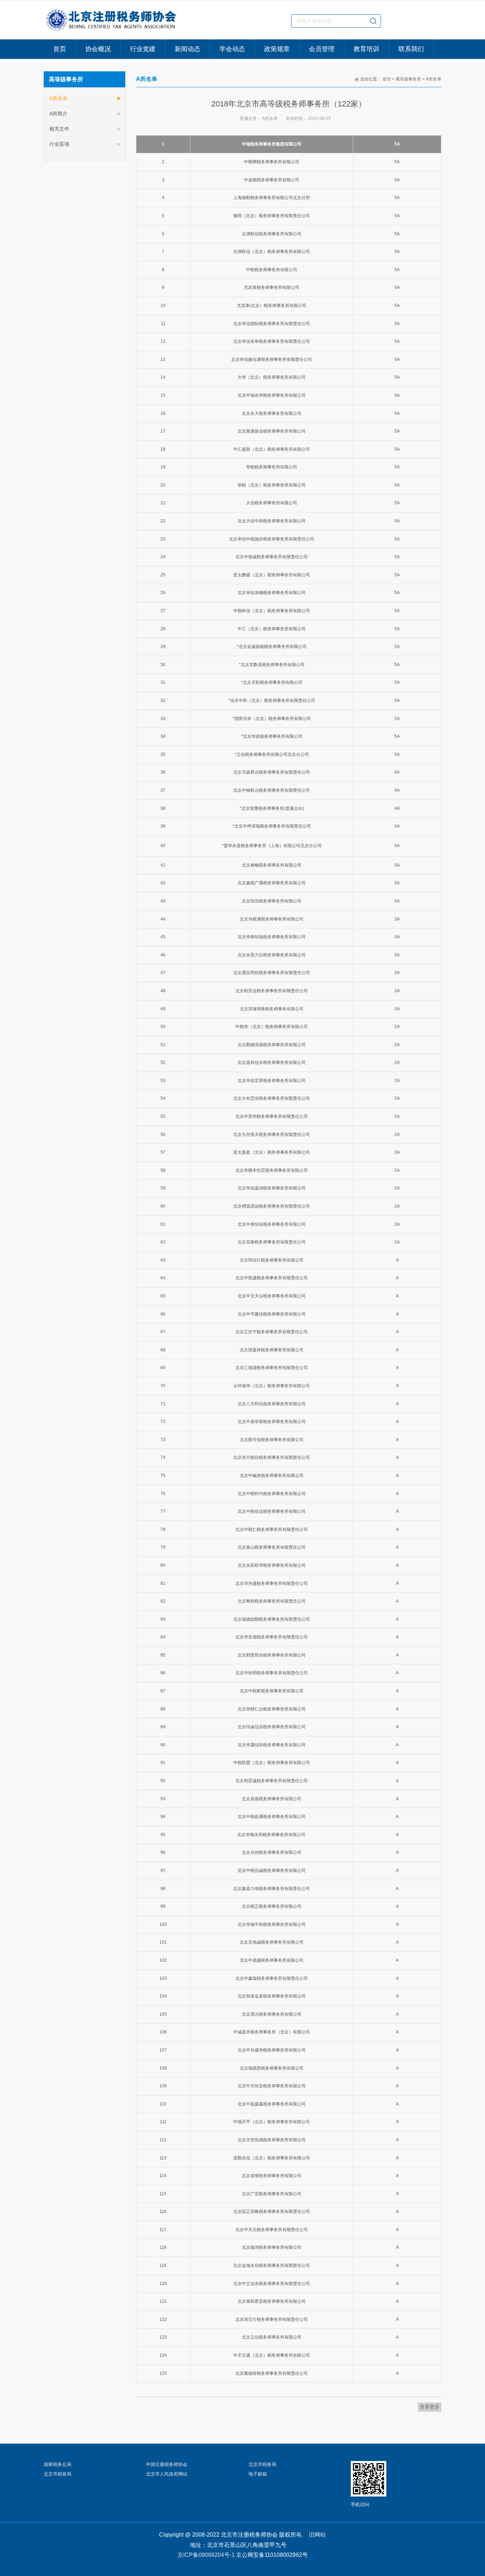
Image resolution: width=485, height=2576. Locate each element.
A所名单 (434, 79)
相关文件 (59, 129)
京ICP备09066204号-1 (206, 2555)
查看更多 (430, 2407)
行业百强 (59, 144)
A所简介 (58, 114)
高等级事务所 (408, 79)
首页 (387, 79)
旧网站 (317, 2535)
